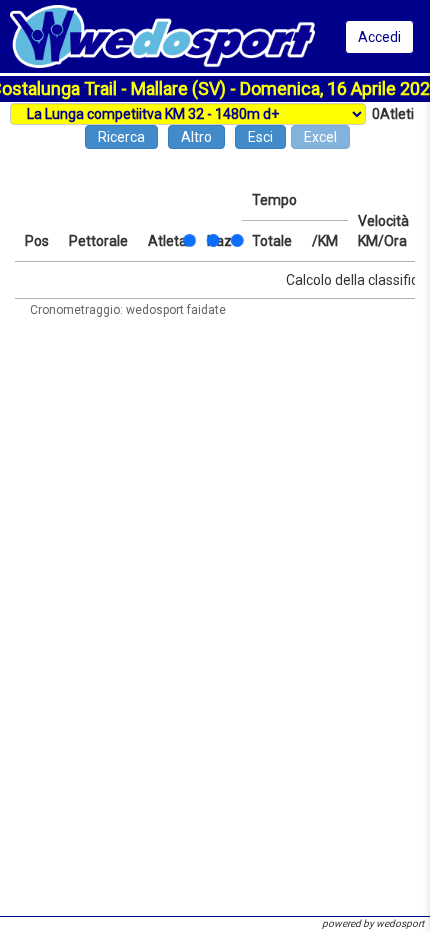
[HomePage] (162, 35)
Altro (196, 137)
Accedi (379, 37)
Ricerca (121, 137)
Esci (260, 137)
